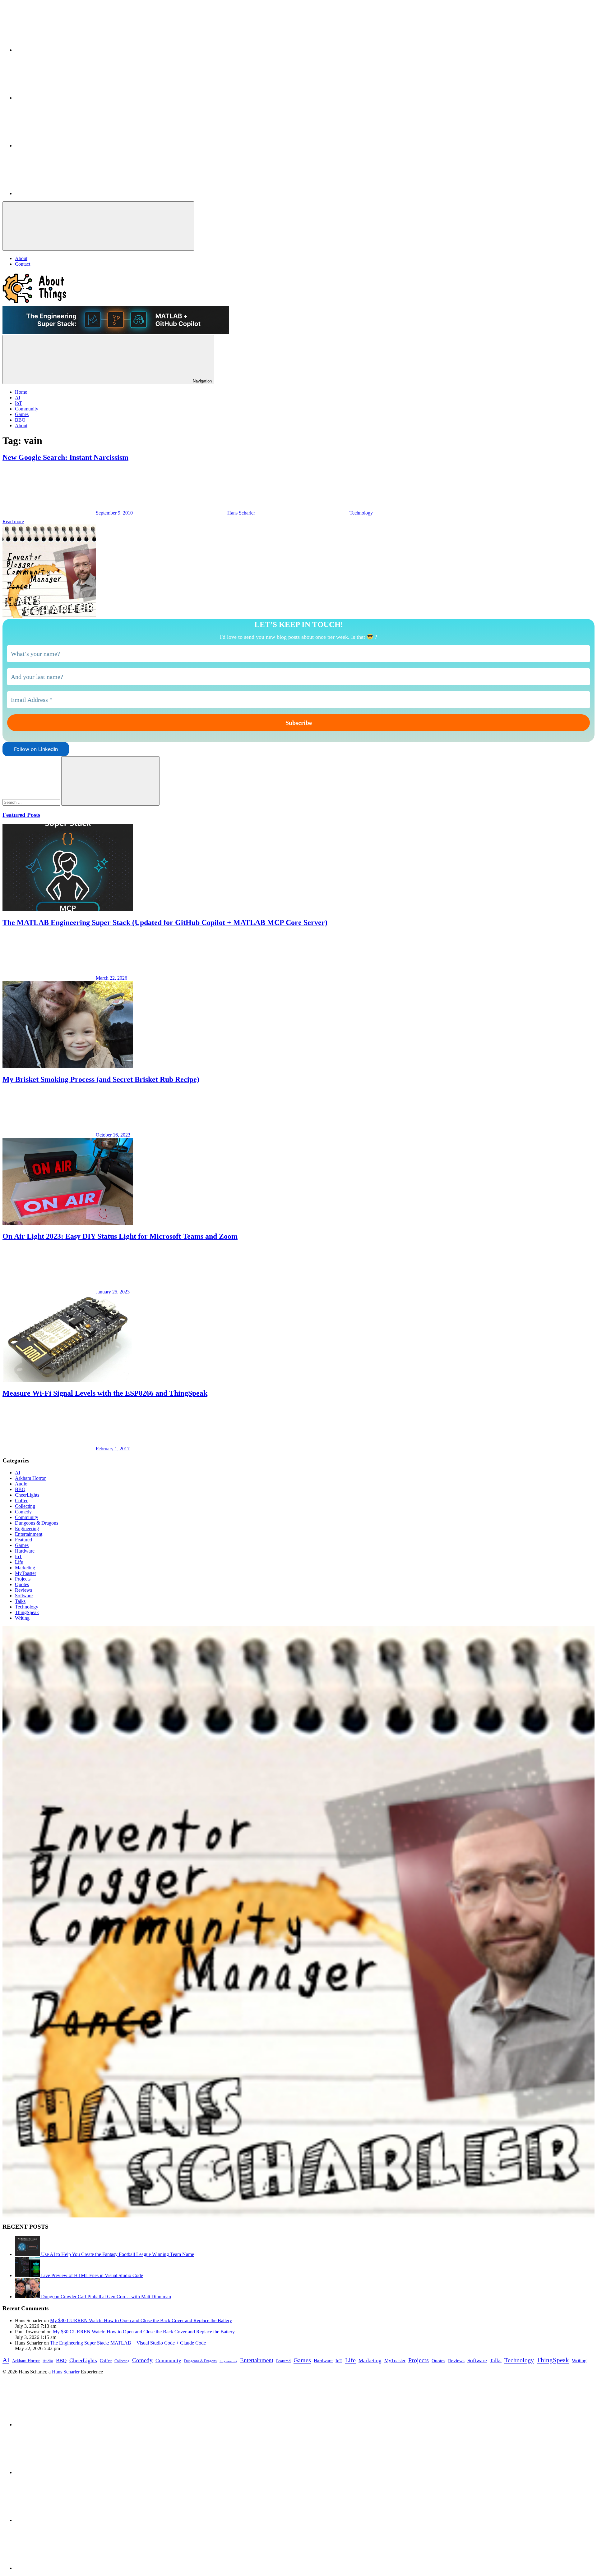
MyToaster (25, 1573)
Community (27, 1517)
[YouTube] (62, 146)
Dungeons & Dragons (37, 1523)
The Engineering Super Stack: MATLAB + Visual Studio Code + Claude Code (128, 2343)
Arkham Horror (30, 1478)
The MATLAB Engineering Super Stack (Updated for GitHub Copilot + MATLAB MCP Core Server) (165, 922)
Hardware (25, 1551)
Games (22, 1545)
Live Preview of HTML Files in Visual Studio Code (92, 2275)
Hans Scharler (241, 513)
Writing (22, 1618)
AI (18, 1473)
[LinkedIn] (62, 50)
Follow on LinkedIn (36, 749)
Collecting (25, 1506)
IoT (19, 1556)
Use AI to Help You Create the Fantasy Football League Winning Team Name (118, 2254)
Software (24, 1596)
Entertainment (29, 1534)
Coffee (22, 1501)
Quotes (22, 1584)
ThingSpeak (27, 1612)
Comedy (23, 1512)
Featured (23, 1540)
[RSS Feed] (62, 193)
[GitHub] (62, 98)
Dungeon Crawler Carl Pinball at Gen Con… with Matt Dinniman (106, 2297)
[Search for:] (32, 802)
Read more (13, 522)
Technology (361, 513)
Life (19, 1562)
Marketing (25, 1568)
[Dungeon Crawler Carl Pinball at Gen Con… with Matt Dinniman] (28, 2297)
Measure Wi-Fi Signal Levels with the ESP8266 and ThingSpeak (105, 1393)
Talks (20, 1601)
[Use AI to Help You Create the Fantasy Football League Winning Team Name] (28, 2254)
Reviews (23, 1590)
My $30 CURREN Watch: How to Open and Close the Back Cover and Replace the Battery (141, 2320)
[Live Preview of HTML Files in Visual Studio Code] (28, 2275)
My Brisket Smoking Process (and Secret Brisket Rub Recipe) (101, 1079)
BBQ (20, 1489)
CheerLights (27, 1495)
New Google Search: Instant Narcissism (65, 457)
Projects (23, 1579)
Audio (21, 1484)
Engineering (27, 1528)
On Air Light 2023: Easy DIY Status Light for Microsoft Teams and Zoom (120, 1236)
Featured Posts (21, 815)
